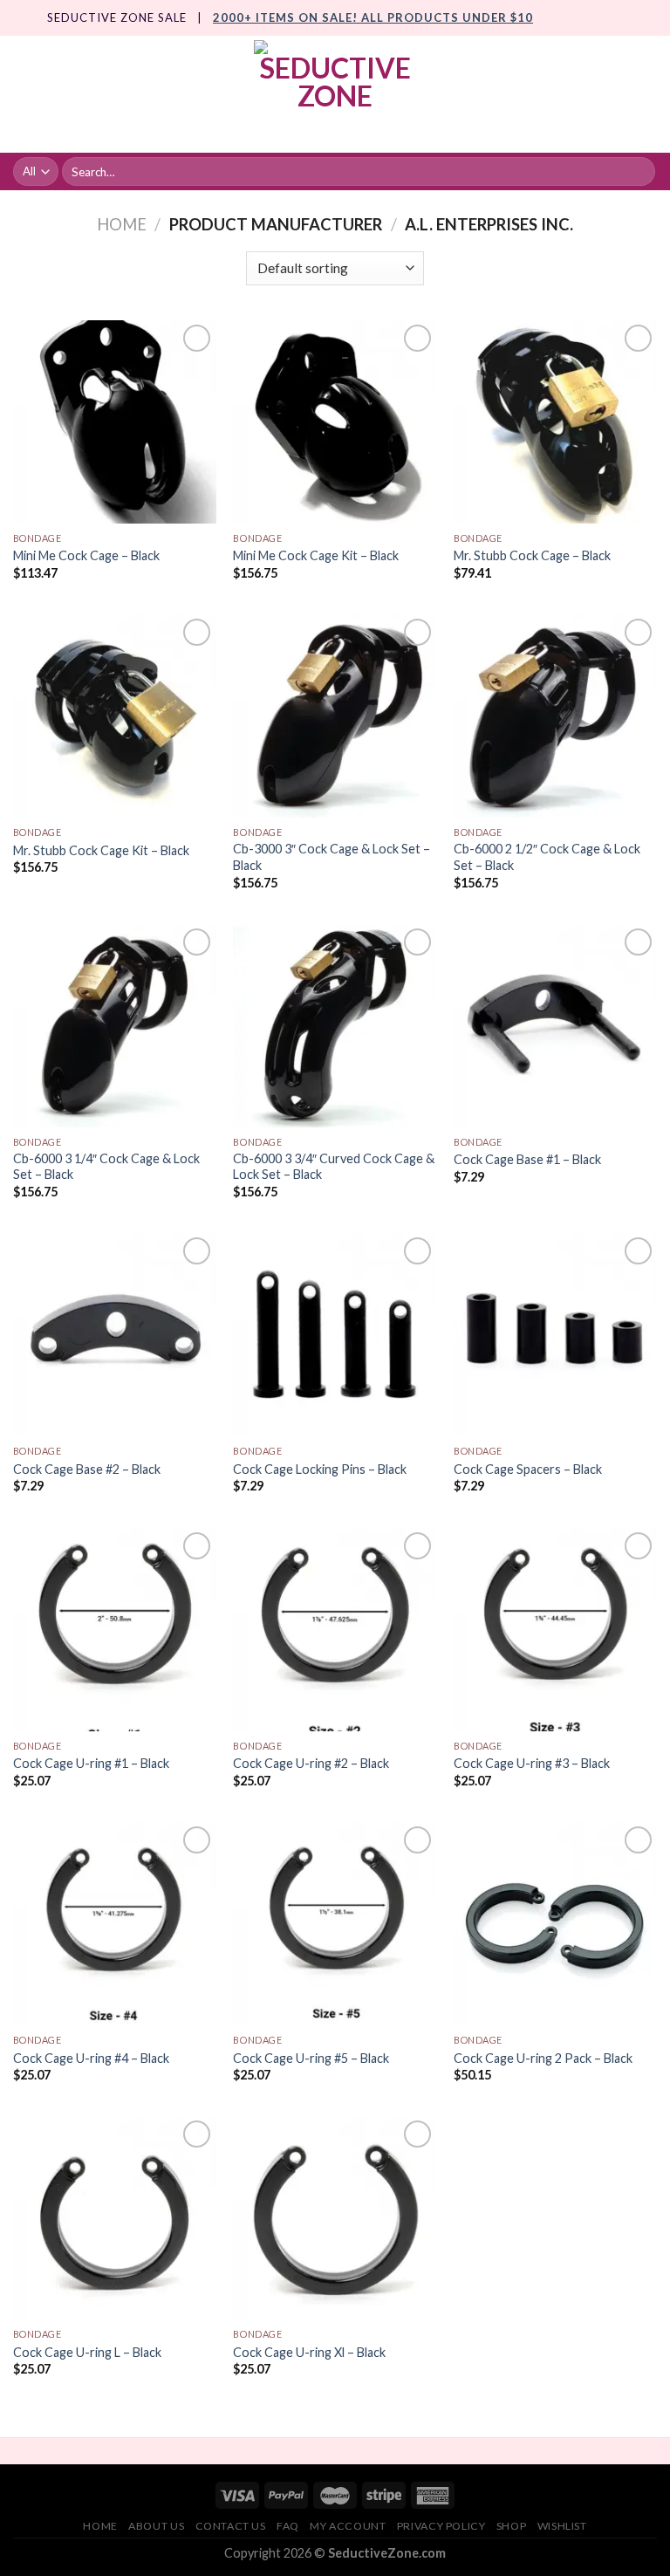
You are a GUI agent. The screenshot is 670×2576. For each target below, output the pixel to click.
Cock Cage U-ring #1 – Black (91, 1763)
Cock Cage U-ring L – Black (87, 2352)
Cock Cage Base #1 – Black (527, 1159)
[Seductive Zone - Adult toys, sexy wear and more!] (335, 94)
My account (348, 2526)
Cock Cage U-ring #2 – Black (311, 1763)
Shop (511, 2526)
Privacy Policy (441, 2526)
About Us (156, 2526)
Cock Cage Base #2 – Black (87, 1469)
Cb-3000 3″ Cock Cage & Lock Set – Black (332, 857)
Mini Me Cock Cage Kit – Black (316, 555)
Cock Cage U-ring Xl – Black (309, 2352)
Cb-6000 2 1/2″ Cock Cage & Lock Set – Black (547, 857)
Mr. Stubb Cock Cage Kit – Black (101, 850)
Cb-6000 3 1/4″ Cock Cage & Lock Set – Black (106, 1167)
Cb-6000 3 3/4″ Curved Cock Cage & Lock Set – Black (334, 1167)
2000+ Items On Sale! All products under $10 (373, 17)
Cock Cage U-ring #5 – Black (311, 2058)
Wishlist (562, 2526)
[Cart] (648, 94)
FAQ (288, 2526)
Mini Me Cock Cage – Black (86, 555)
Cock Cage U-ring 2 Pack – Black (543, 2058)
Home (122, 224)
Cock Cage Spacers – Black (528, 1469)
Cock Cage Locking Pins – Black (320, 1469)
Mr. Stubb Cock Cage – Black (532, 555)
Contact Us (231, 2526)
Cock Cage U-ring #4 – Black (91, 2058)
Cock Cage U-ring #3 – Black (532, 1763)
